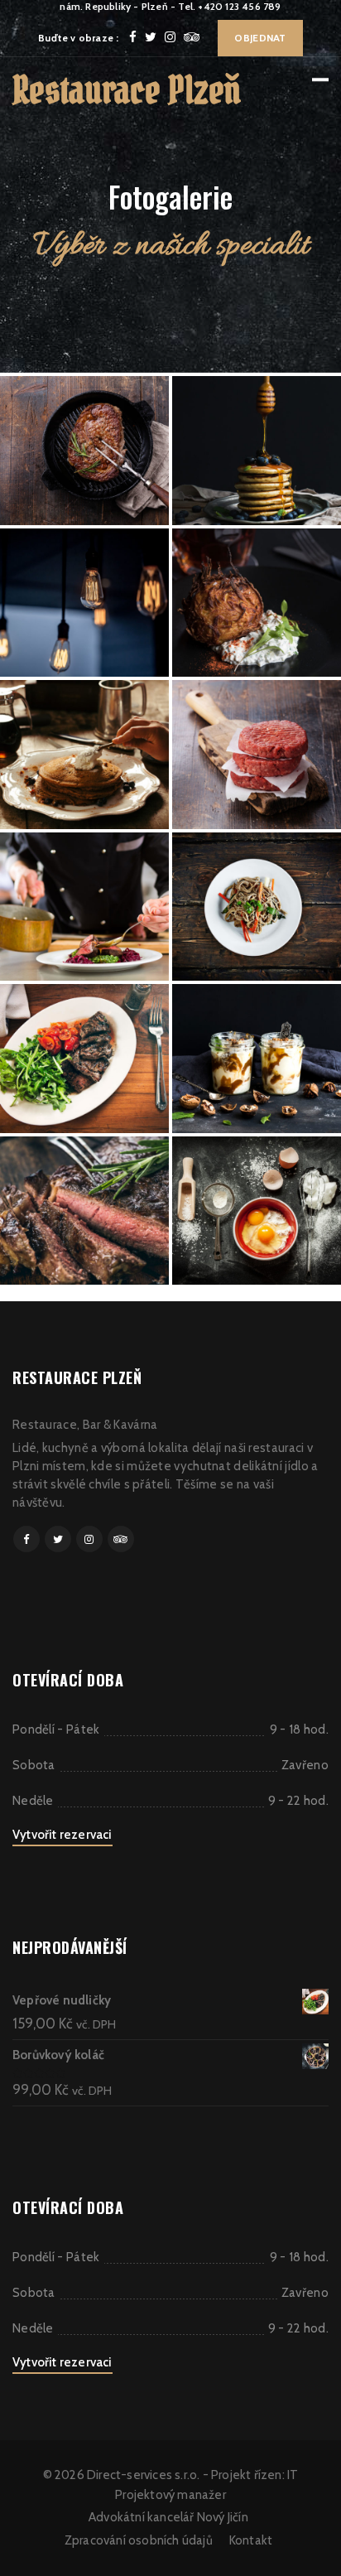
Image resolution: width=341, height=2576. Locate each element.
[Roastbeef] (84, 1211)
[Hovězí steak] (84, 450)
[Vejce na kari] (257, 1211)
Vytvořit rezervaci (62, 1835)
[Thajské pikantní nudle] (257, 907)
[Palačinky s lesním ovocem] (84, 754)
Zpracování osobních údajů (139, 2540)
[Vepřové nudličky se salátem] (84, 1058)
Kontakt (251, 2540)
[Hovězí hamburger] (257, 754)
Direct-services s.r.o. (143, 2475)
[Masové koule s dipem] (257, 603)
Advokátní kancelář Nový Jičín (168, 2517)
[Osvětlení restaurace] (84, 603)
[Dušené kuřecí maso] (84, 907)
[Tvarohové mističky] (257, 1058)
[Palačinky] (257, 450)
